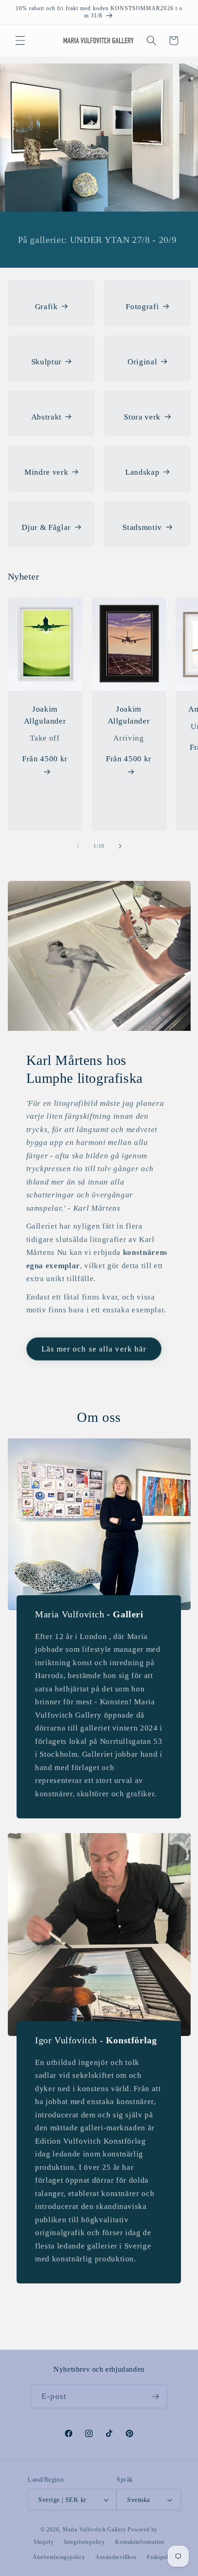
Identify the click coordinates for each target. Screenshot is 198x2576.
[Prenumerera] (155, 2397)
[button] (20, 40)
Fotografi (142, 307)
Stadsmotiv (142, 527)
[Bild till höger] (120, 846)
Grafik (47, 307)
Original (142, 362)
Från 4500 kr (45, 759)
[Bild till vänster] (78, 846)
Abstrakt (47, 417)
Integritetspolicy (84, 2542)
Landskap (142, 472)
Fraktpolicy (161, 2557)
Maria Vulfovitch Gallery (94, 2530)
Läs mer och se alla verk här (94, 1349)
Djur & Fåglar (46, 527)
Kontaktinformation (140, 2542)
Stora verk (142, 417)
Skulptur (47, 362)
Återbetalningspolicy (59, 2557)
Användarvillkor (116, 2557)
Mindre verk (46, 472)
